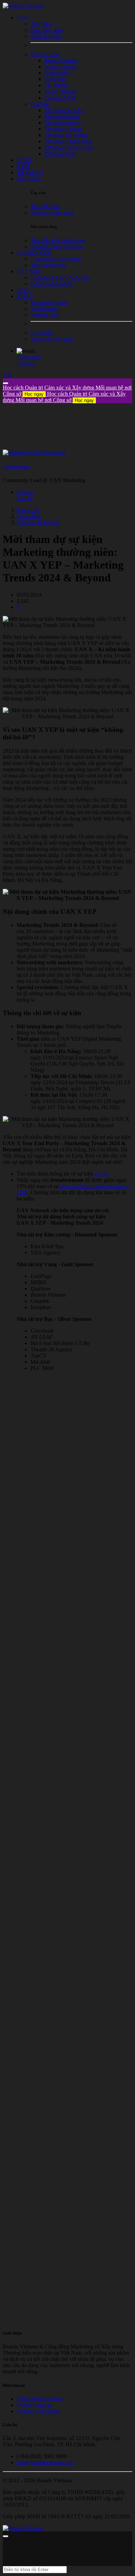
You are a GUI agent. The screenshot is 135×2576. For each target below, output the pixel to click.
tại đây (102, 1174)
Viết (7, 375)
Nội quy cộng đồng (38, 2411)
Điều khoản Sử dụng (39, 2399)
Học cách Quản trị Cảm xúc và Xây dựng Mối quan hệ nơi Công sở (64, 397)
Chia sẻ (25, 492)
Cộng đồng (29, 516)
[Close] (6, 383)
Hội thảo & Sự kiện (38, 522)
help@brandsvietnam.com (45, 2462)
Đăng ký (26, 363)
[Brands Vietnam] (23, 6)
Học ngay (34, 394)
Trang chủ (28, 510)
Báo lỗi (25, 498)
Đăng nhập (29, 357)
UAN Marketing (16, 467)
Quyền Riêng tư (34, 2405)
